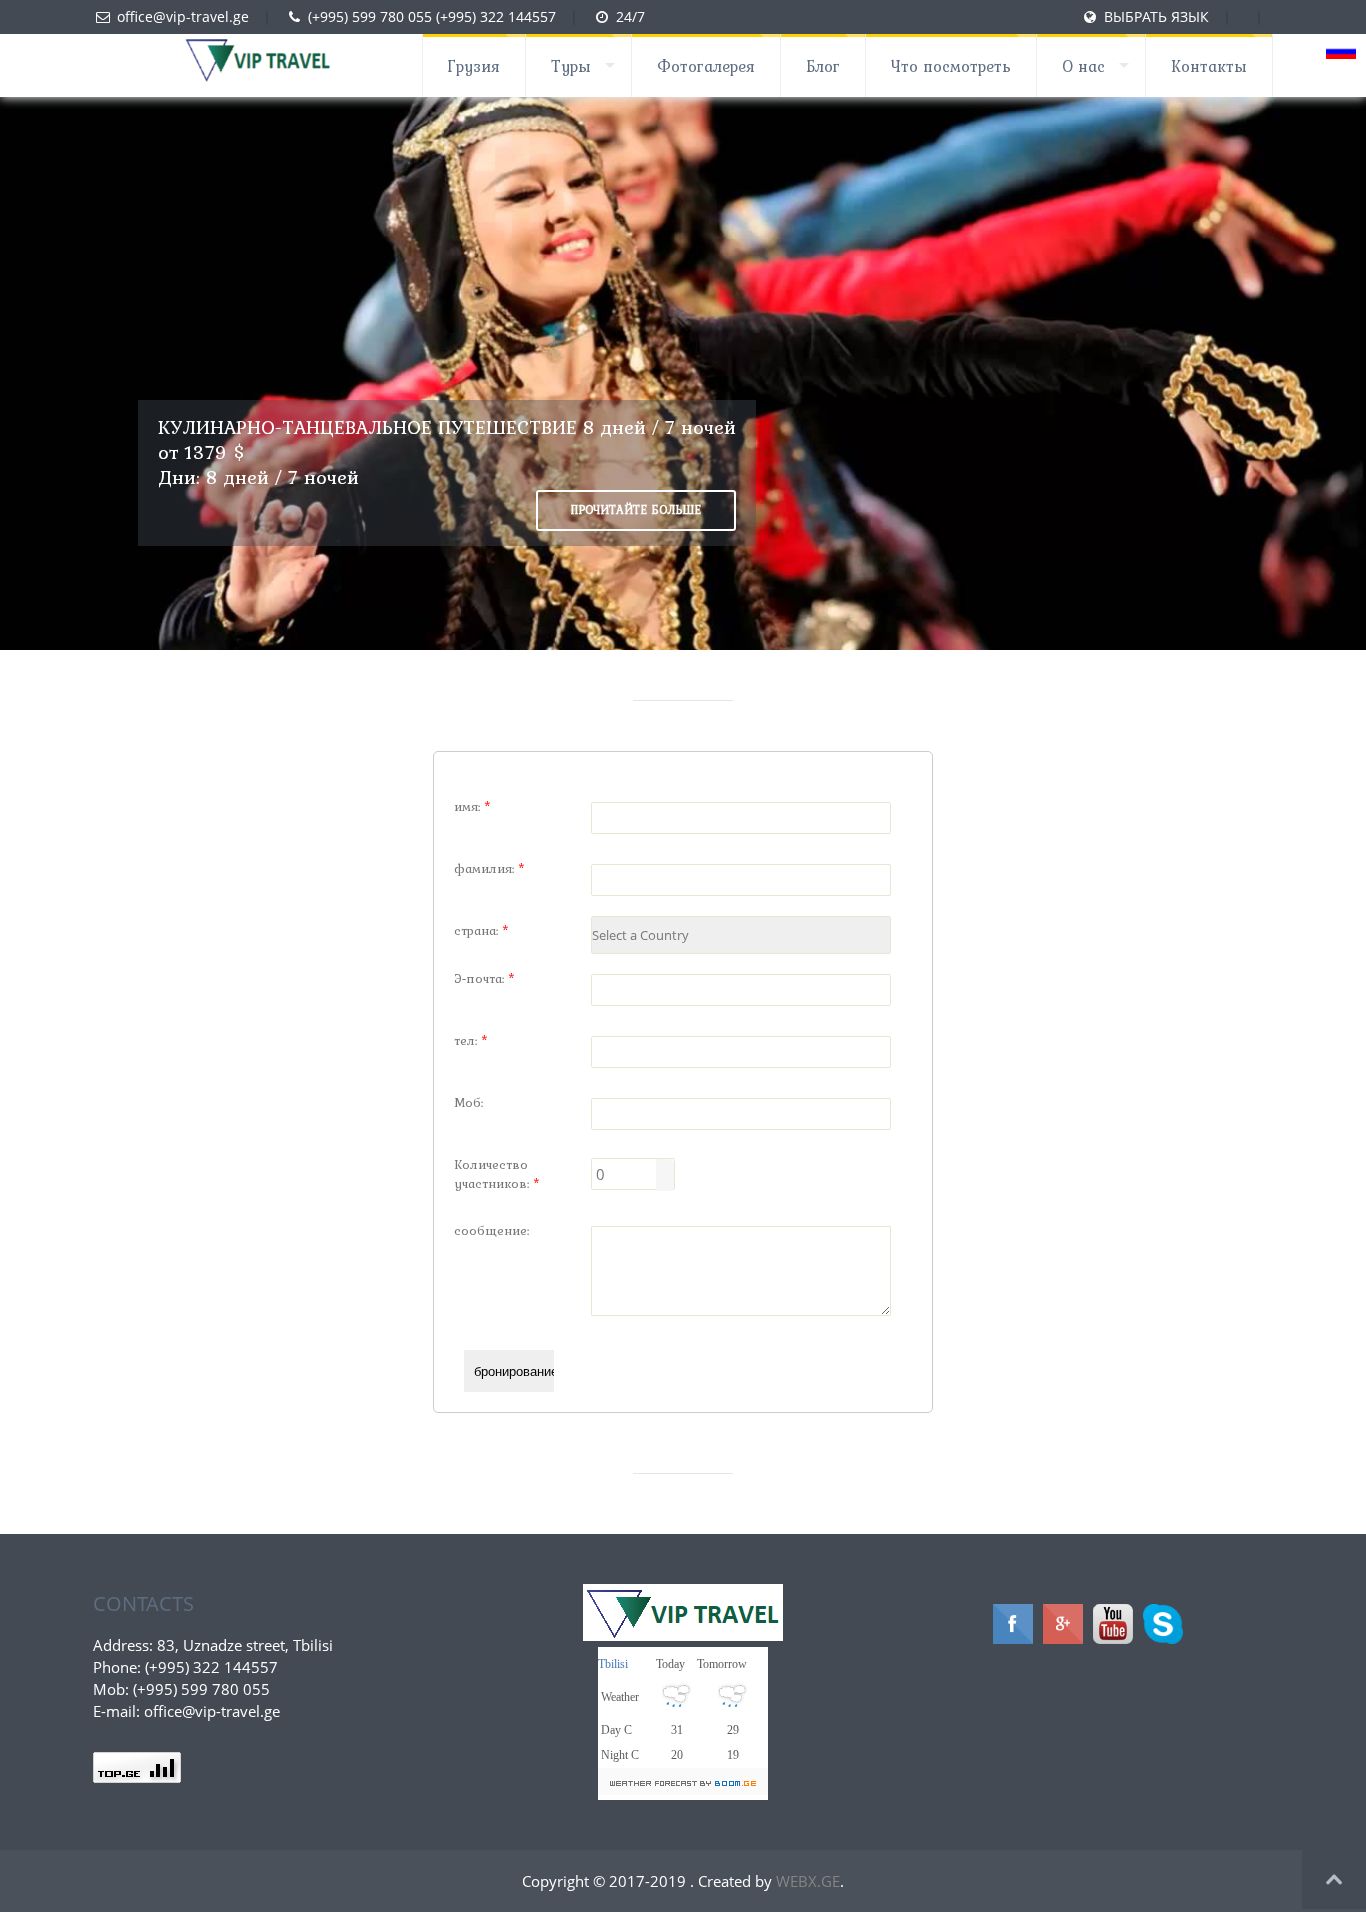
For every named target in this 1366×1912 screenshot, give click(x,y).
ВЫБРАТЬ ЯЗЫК (1158, 16)
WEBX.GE (808, 1881)
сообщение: (491, 1230)
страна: (481, 930)
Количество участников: (497, 1174)
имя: (472, 806)
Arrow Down (665, 1183)
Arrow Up (665, 1167)
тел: (471, 1040)
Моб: (468, 1102)
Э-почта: (484, 978)
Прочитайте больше (636, 510)
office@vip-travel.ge (183, 16)
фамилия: (489, 868)
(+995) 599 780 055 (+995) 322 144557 (432, 16)
